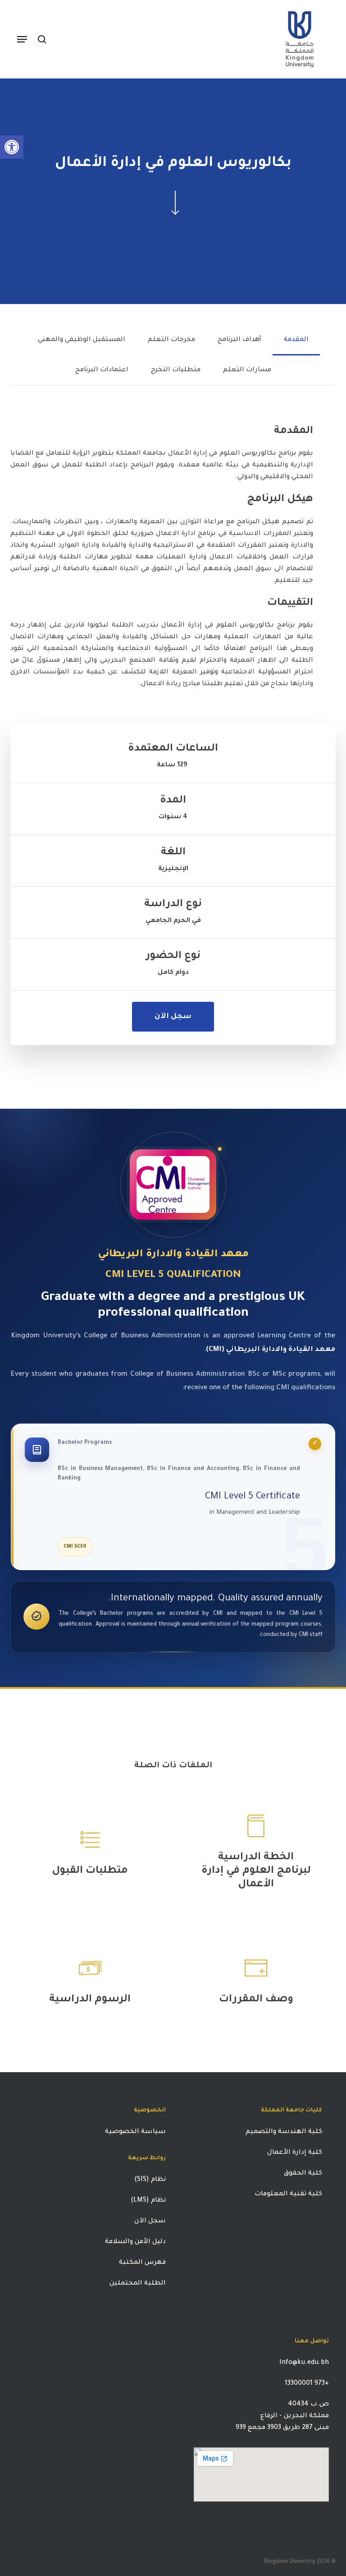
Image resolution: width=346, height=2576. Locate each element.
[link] (12, 147)
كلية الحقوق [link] (303, 2174)
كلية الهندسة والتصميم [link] (284, 2132)
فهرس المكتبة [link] (142, 2263)
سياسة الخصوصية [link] (134, 2132)
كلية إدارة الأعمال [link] (295, 2153)
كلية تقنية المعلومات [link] (288, 2194)
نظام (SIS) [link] (150, 2180)
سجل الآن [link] (150, 2221)
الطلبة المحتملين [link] (138, 2284)
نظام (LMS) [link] (148, 2201)
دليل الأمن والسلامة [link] (135, 2242)
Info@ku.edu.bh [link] (304, 2363)
